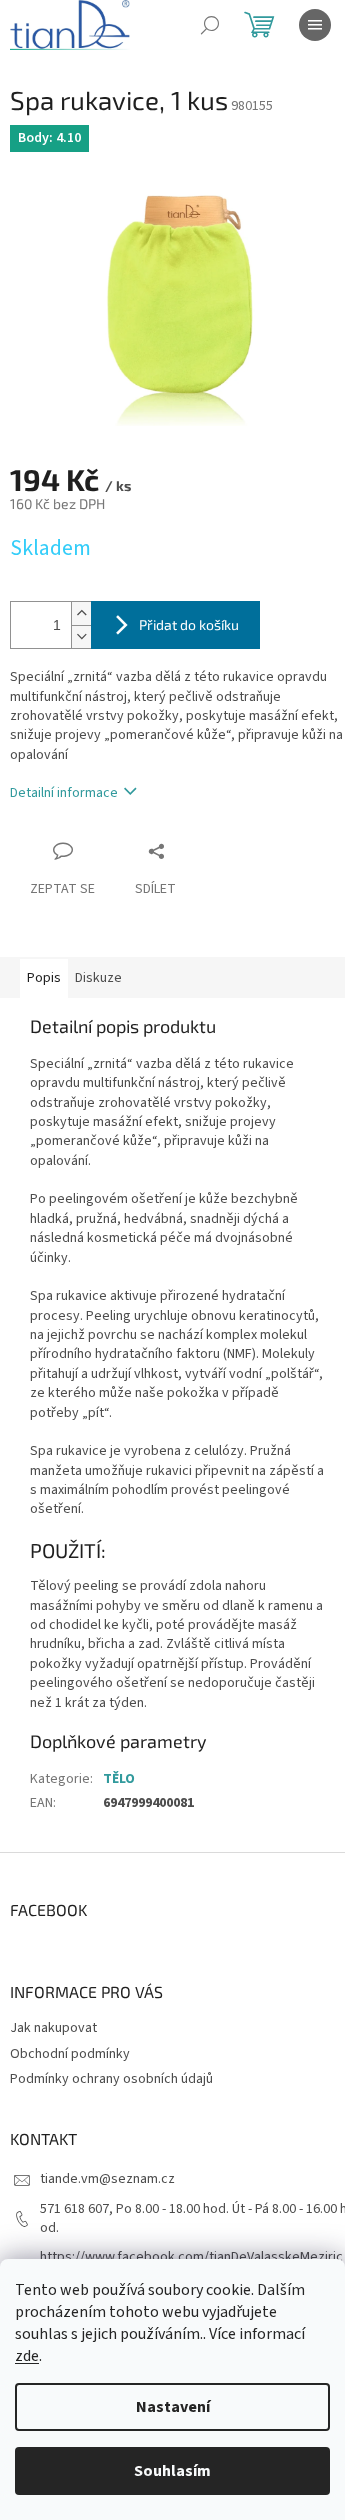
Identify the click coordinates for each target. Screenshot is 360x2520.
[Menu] (315, 25)
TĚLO (119, 1779)
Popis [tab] (44, 978)
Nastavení (173, 2407)
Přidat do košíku (189, 624)
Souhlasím (172, 2471)
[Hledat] (210, 25)
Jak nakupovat (53, 2028)
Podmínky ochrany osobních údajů (111, 2079)
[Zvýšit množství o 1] (81, 613)
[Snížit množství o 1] (81, 636)
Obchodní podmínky (70, 2054)
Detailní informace (64, 793)
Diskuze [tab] (98, 978)
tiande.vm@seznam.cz (107, 2179)
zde (27, 2356)
